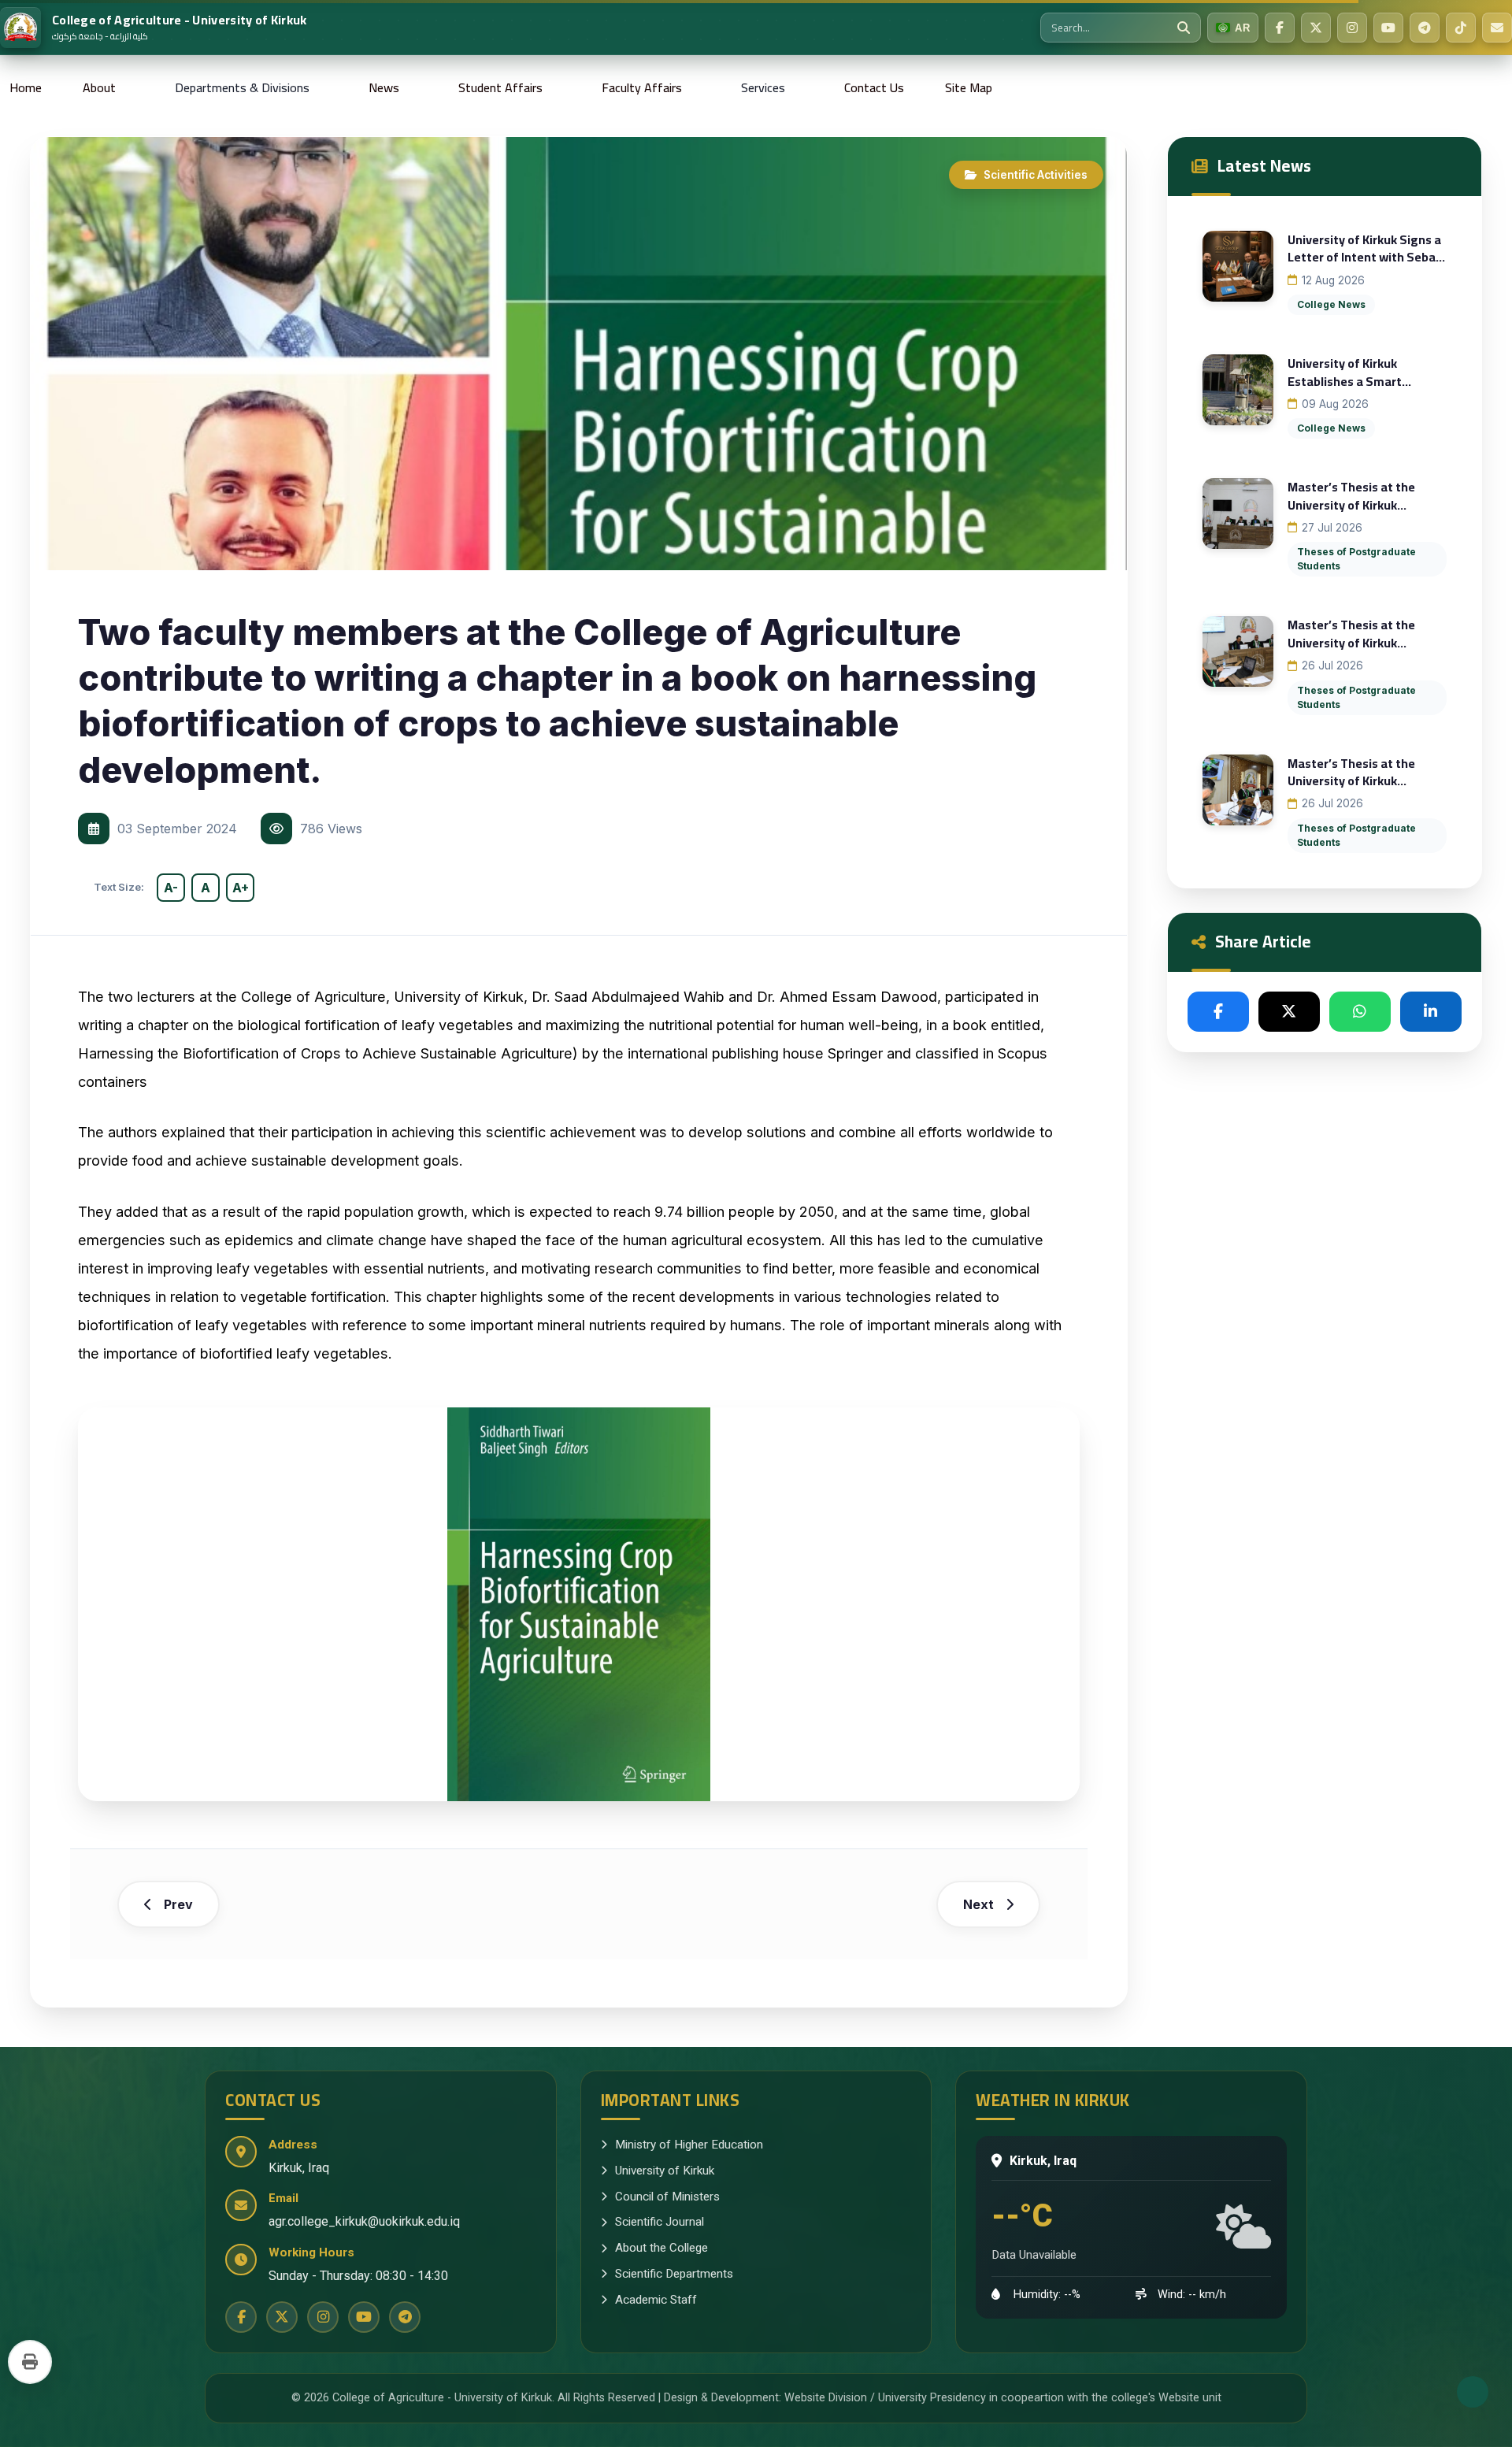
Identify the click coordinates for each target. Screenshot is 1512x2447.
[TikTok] (1461, 28)
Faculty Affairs (642, 87)
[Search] (1184, 28)
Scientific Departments (674, 2274)
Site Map (969, 87)
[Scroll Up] (1473, 2392)
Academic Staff (656, 2300)
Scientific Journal (660, 2222)
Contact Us (874, 87)
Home (26, 87)
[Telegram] (1425, 28)
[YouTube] (1388, 28)
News (384, 87)
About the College (661, 2248)
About (99, 87)
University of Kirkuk (665, 2171)
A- (171, 888)
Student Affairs (500, 87)
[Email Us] (1497, 28)
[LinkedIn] (1431, 1012)
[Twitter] (1316, 28)
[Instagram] (1352, 28)
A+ (241, 888)
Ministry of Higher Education (689, 2145)
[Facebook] (1280, 28)
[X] (1289, 1012)
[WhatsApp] (1360, 1012)
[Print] (30, 2362)
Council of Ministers (667, 2197)
